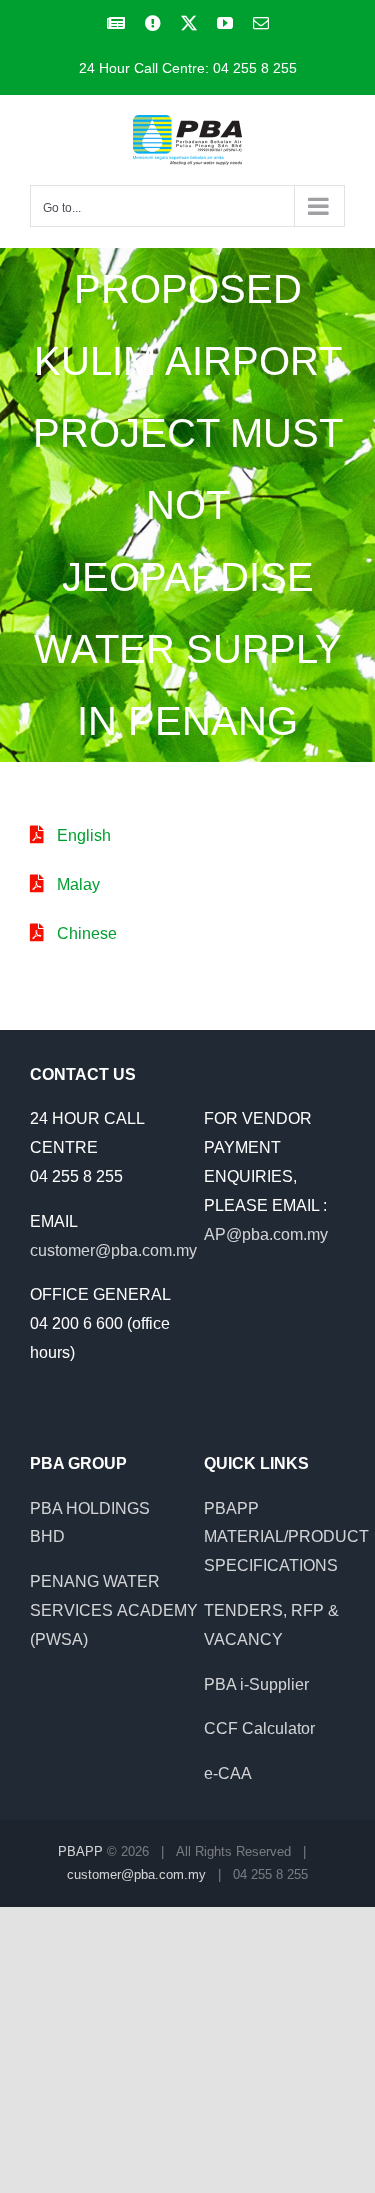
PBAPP (80, 1851)
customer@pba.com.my (113, 1250)
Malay (78, 884)
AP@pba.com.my (266, 1234)
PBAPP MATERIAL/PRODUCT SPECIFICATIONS (286, 1537)
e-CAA (228, 1773)
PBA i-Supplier (256, 1684)
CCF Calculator (259, 1728)
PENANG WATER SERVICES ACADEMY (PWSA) (114, 1610)
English (84, 835)
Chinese (87, 933)
